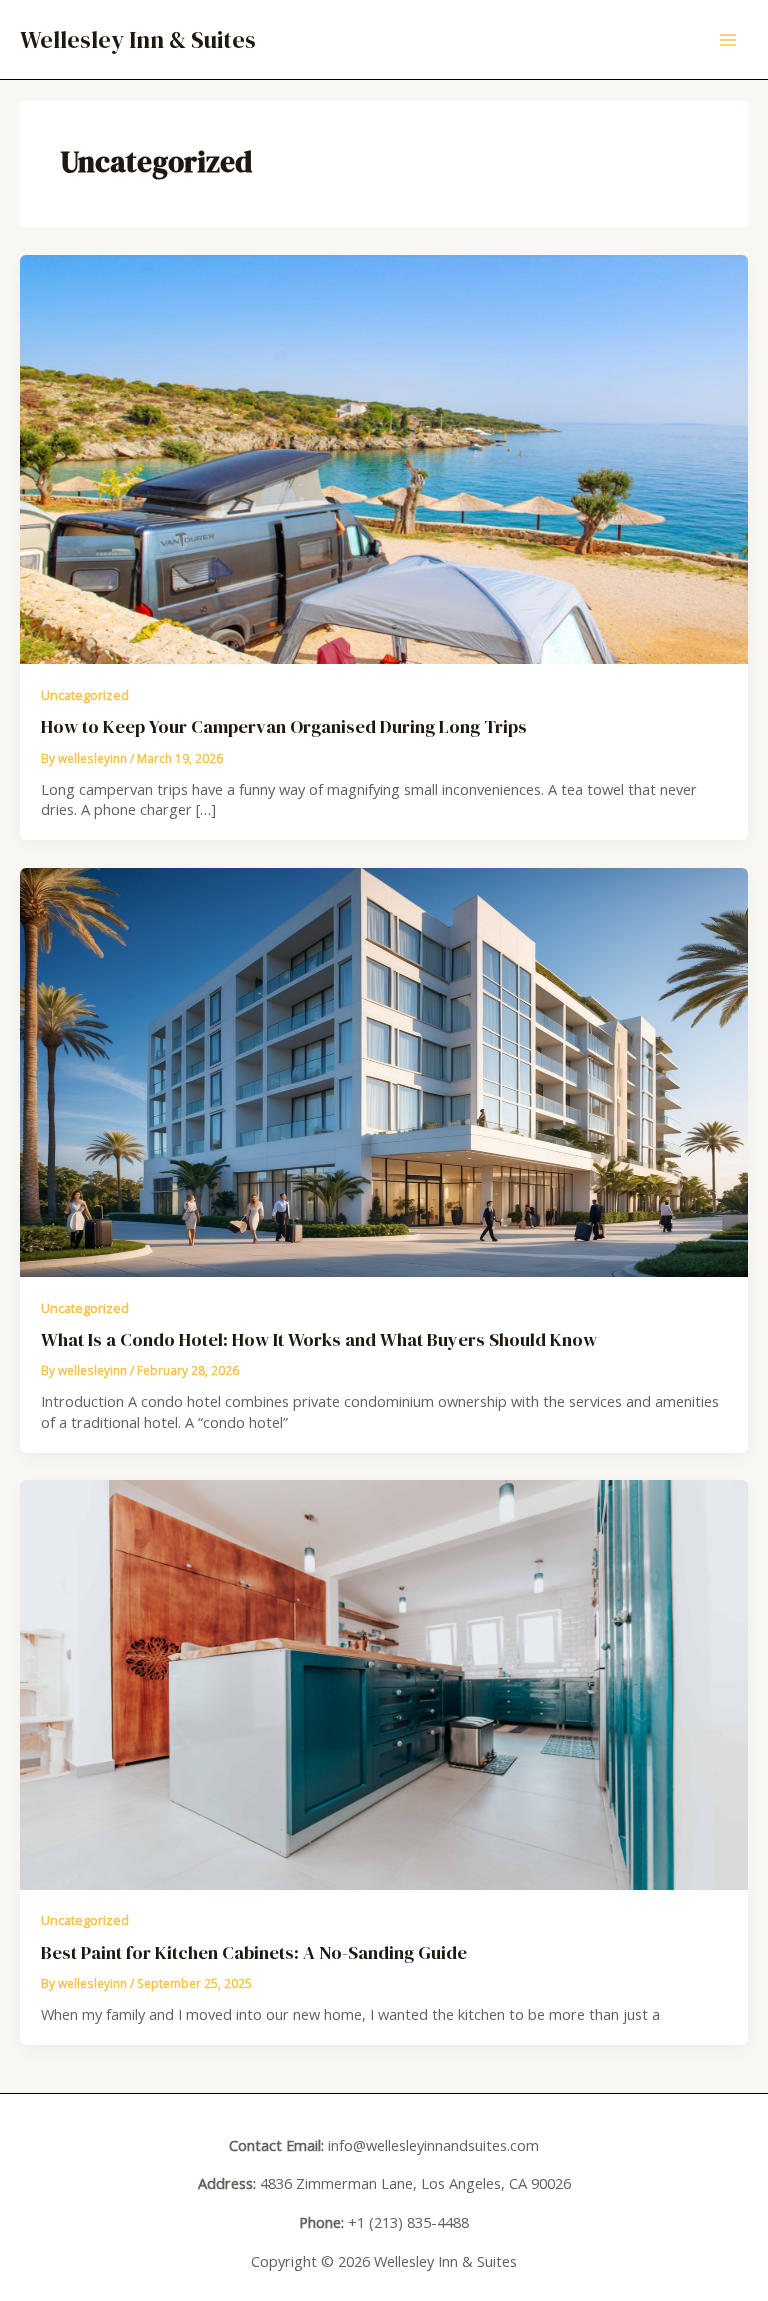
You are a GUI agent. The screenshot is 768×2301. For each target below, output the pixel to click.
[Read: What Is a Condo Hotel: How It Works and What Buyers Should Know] (384, 1070)
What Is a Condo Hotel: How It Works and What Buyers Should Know (319, 1339)
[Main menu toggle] (728, 39)
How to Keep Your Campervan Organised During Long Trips (284, 726)
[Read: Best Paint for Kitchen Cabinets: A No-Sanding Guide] (384, 1683)
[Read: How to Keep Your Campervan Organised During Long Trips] (384, 457)
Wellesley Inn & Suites (138, 39)
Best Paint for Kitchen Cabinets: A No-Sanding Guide (254, 1952)
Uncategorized (85, 695)
